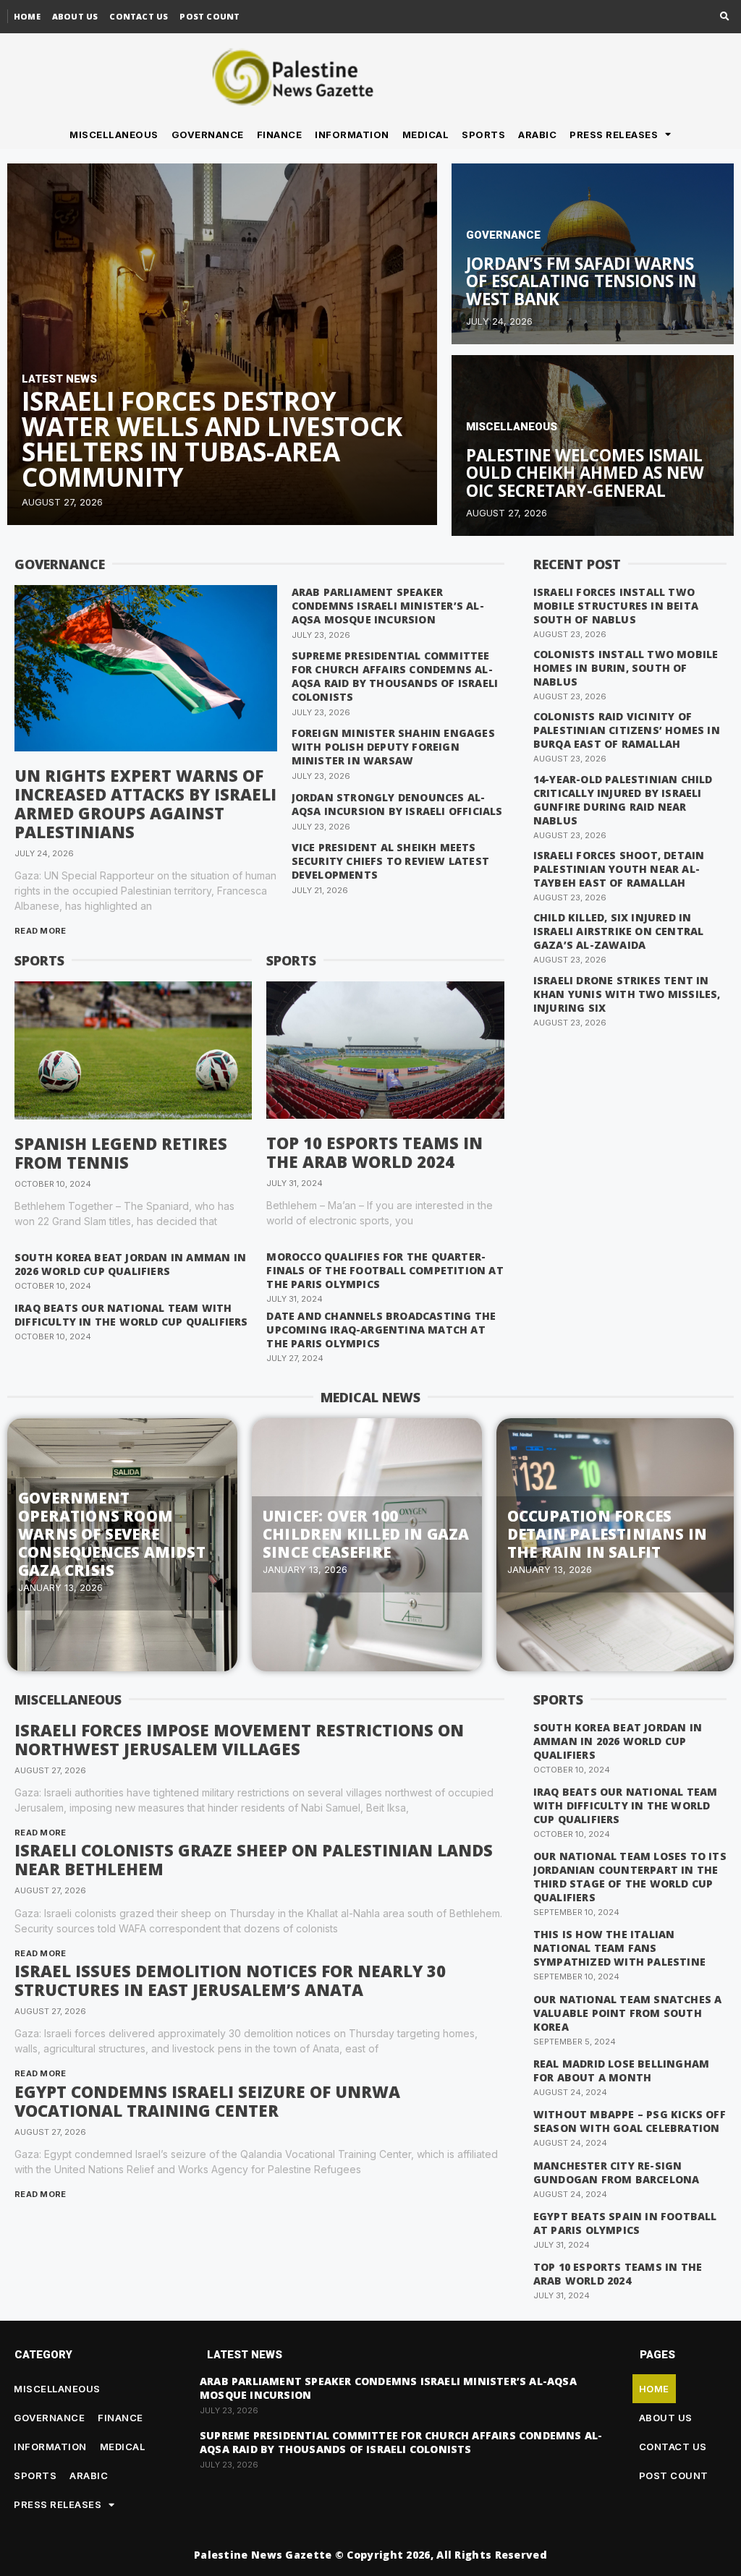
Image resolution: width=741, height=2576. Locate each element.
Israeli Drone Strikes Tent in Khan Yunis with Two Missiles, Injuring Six (627, 994)
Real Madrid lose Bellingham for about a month (621, 2070)
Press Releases (614, 135)
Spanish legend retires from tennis (121, 1153)
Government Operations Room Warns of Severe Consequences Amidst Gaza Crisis (112, 1534)
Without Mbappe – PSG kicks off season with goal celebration (630, 2121)
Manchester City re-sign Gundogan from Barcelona (617, 2172)
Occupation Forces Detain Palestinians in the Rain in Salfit (607, 1534)
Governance (208, 135)
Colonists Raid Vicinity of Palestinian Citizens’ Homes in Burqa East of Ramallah (627, 730)
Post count (209, 16)
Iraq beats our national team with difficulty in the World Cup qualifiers (131, 1315)
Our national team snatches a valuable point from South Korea (628, 2013)
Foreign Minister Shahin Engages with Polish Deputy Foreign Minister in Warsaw (393, 747)
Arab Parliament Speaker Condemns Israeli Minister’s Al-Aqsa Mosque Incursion (388, 606)
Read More (41, 931)
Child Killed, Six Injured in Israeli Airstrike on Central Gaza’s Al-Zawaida (619, 931)
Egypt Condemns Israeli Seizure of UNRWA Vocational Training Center (207, 2101)
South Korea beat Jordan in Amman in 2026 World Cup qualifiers (130, 1264)
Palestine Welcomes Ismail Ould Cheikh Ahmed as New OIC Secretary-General (585, 473)
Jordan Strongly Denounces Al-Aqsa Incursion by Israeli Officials (397, 804)
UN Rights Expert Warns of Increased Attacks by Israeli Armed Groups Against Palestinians (145, 803)
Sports (483, 135)
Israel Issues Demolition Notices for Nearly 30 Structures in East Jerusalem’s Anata (230, 1980)
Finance (280, 135)
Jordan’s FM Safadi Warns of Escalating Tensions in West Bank (581, 281)
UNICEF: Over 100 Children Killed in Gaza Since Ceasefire (366, 1534)
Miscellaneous (114, 135)
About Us (75, 16)
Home (27, 16)
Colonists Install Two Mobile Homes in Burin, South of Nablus (626, 668)
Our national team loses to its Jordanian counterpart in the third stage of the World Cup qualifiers (630, 1877)
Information (352, 135)
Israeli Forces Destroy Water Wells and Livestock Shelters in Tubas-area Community (212, 439)
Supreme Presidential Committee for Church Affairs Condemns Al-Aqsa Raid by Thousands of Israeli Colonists (395, 676)
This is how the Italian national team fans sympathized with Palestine (619, 1948)
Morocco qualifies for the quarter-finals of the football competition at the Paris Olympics (385, 1270)
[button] (725, 17)
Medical (426, 135)
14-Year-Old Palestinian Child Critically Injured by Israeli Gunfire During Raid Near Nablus (623, 800)
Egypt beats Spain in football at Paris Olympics (625, 2223)
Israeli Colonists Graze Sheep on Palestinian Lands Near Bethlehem (254, 1859)
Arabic (537, 135)
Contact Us (139, 16)
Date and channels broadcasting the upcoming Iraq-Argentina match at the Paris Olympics (381, 1330)
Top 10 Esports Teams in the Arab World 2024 (374, 1152)
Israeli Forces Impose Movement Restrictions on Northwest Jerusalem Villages (239, 1739)
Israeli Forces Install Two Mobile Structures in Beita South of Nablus (616, 606)
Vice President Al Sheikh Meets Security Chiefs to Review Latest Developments (390, 861)
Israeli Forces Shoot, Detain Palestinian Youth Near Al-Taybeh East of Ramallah (619, 869)
